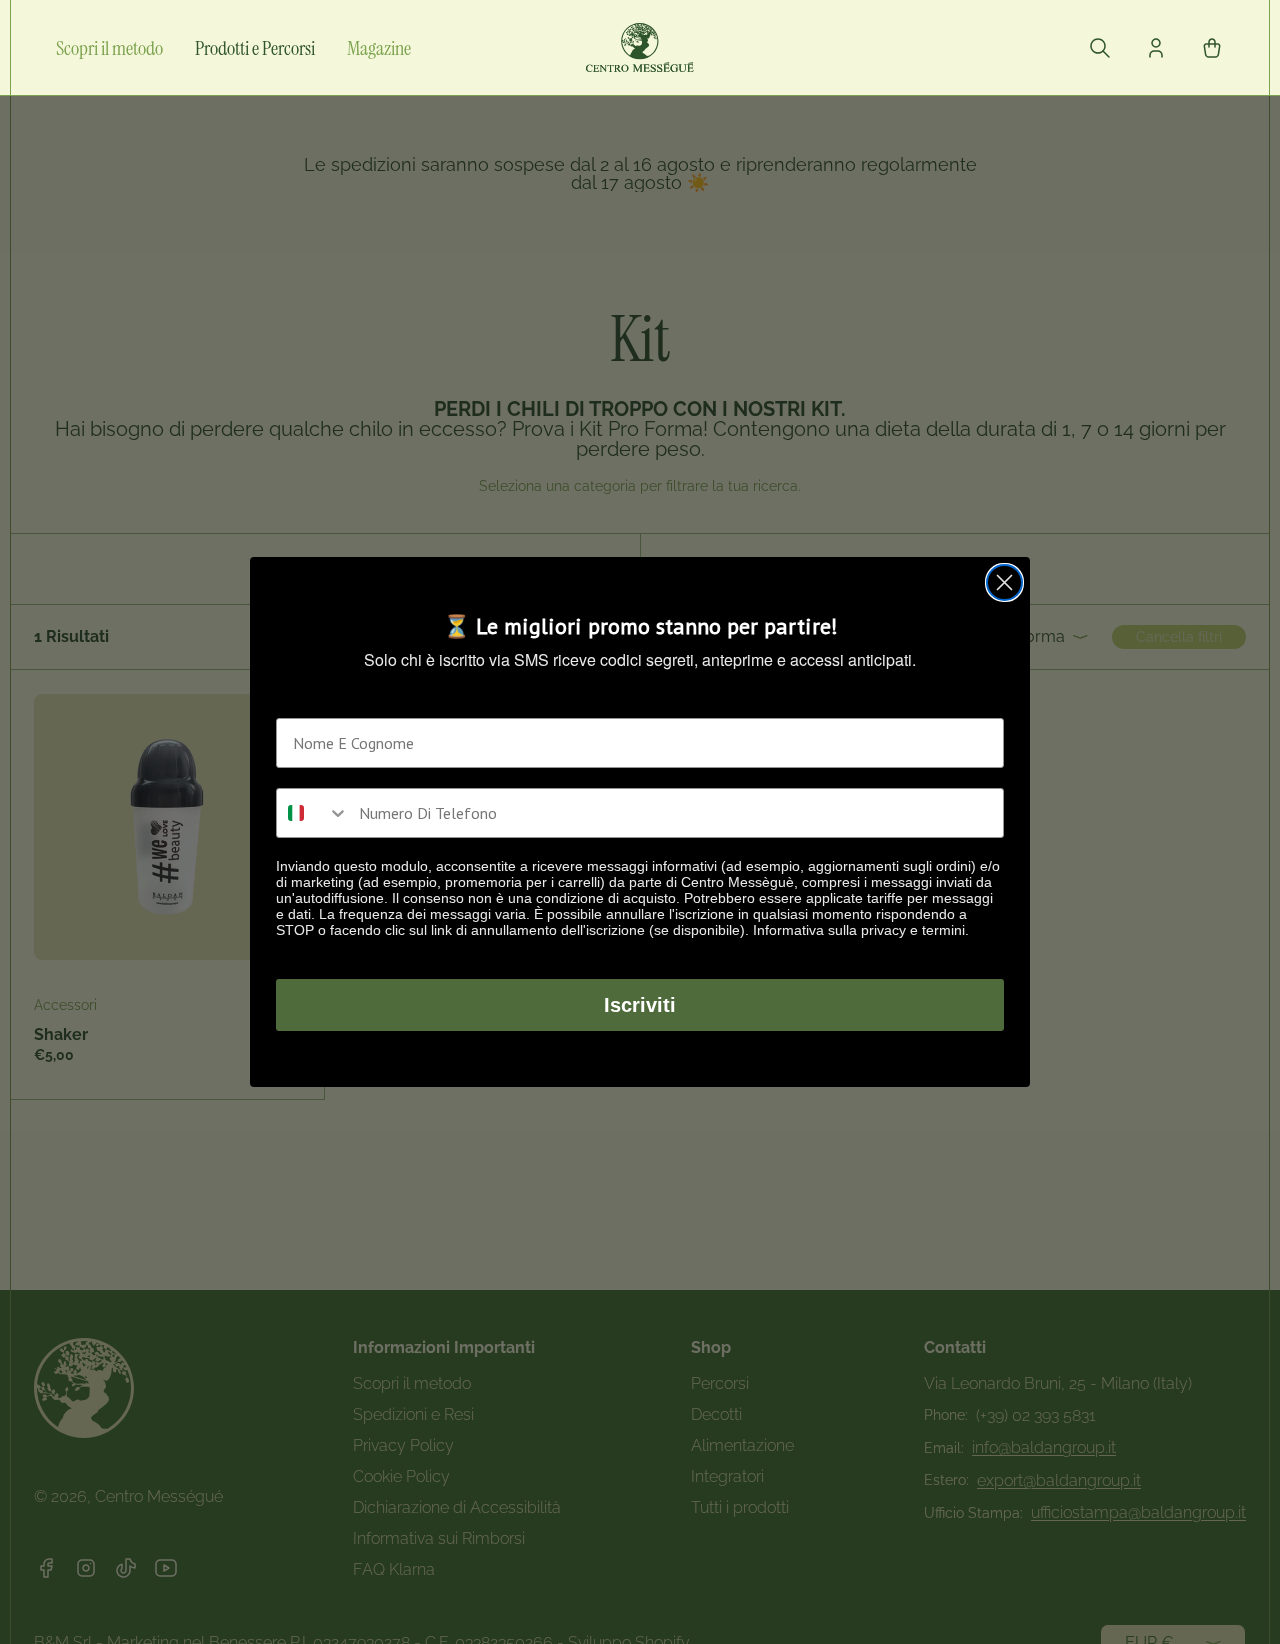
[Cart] (1212, 48)
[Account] (1156, 48)
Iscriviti (640, 1005)
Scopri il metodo (109, 48)
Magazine (379, 48)
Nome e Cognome (336, 702)
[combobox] (313, 813)
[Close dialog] (1004, 582)
